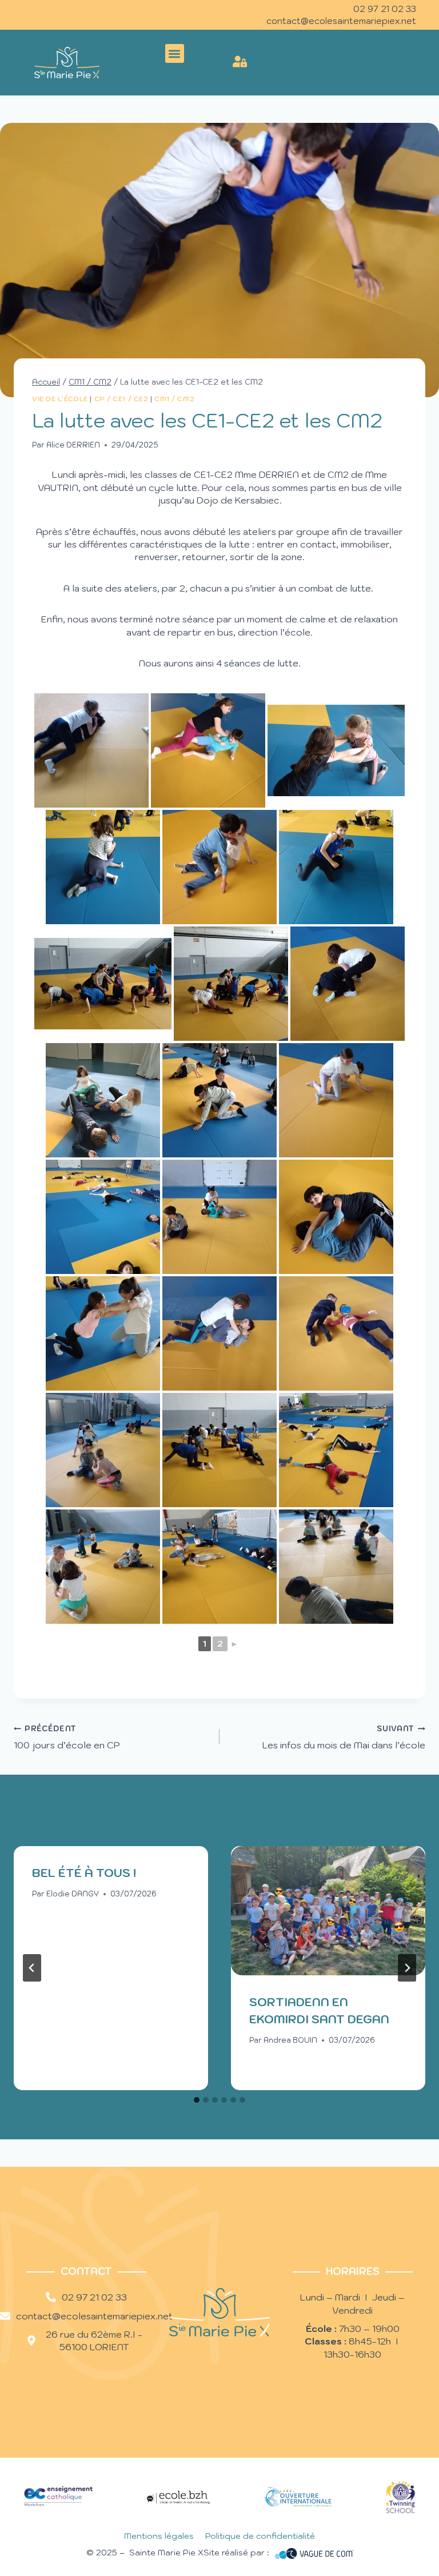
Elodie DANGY (73, 1894)
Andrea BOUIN (290, 2040)
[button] (175, 53)
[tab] (197, 2100)
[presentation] (328, 1911)
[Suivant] (407, 1968)
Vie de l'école (60, 399)
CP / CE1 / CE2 (121, 399)
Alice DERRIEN (73, 445)
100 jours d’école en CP (67, 1737)
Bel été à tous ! (84, 1873)
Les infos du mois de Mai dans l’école (344, 1737)
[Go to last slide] (32, 1968)
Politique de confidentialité (260, 2536)
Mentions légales (159, 2536)
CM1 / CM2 (174, 399)
